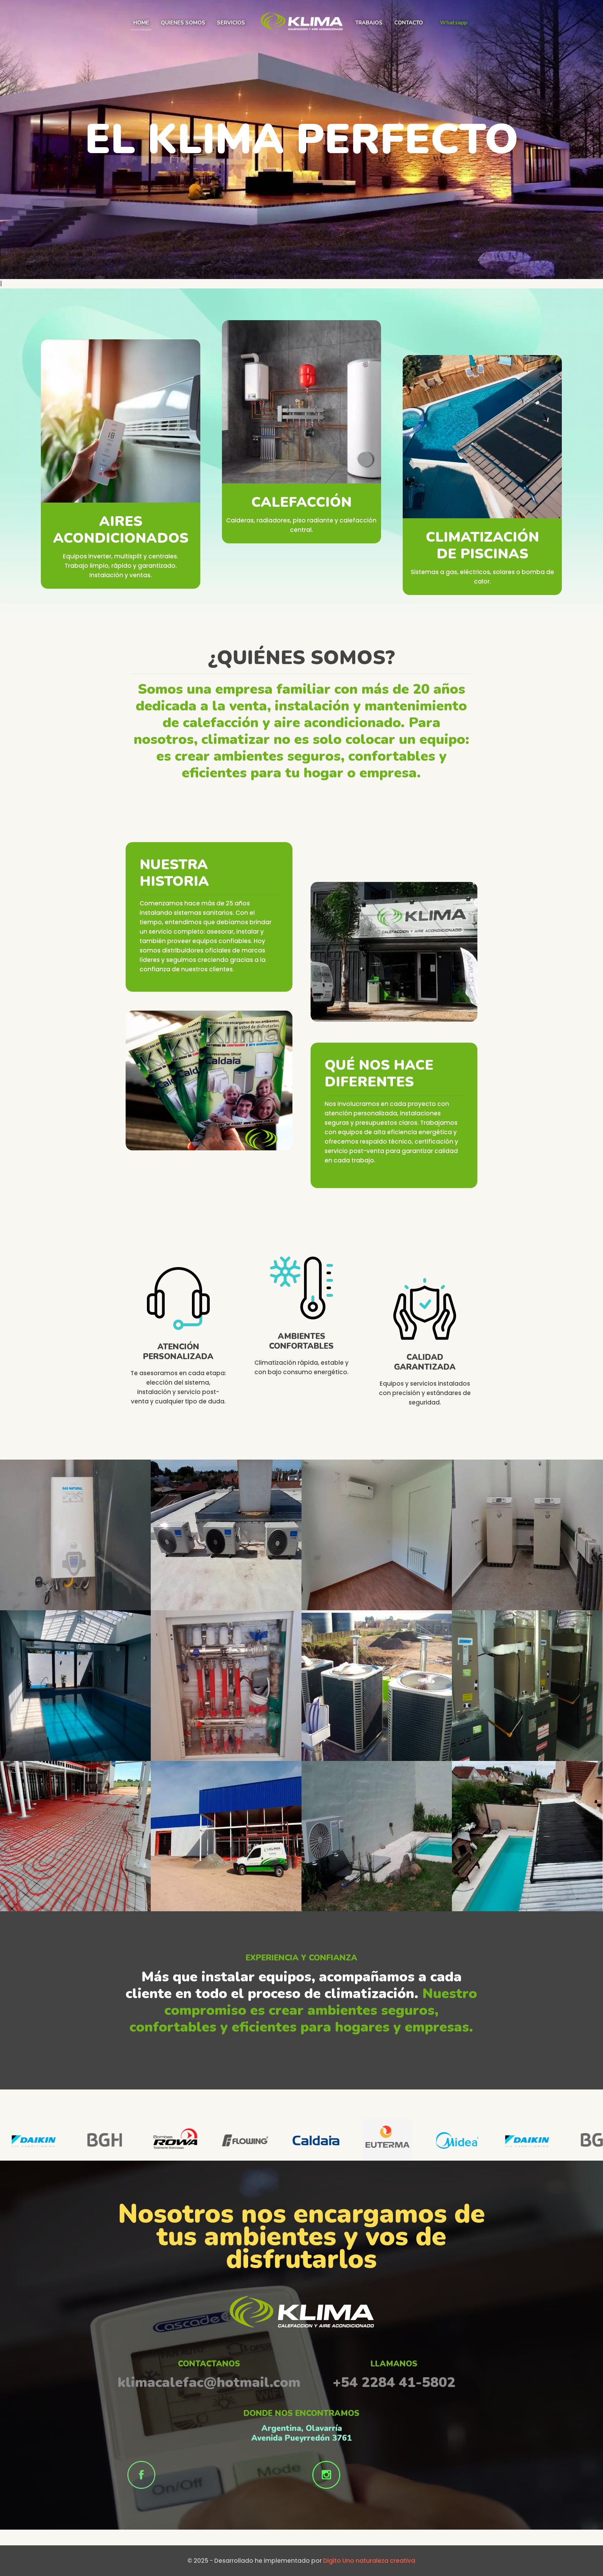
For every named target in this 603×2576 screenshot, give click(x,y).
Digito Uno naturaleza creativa (369, 2561)
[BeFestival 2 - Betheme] (301, 39)
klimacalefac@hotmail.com (209, 2382)
